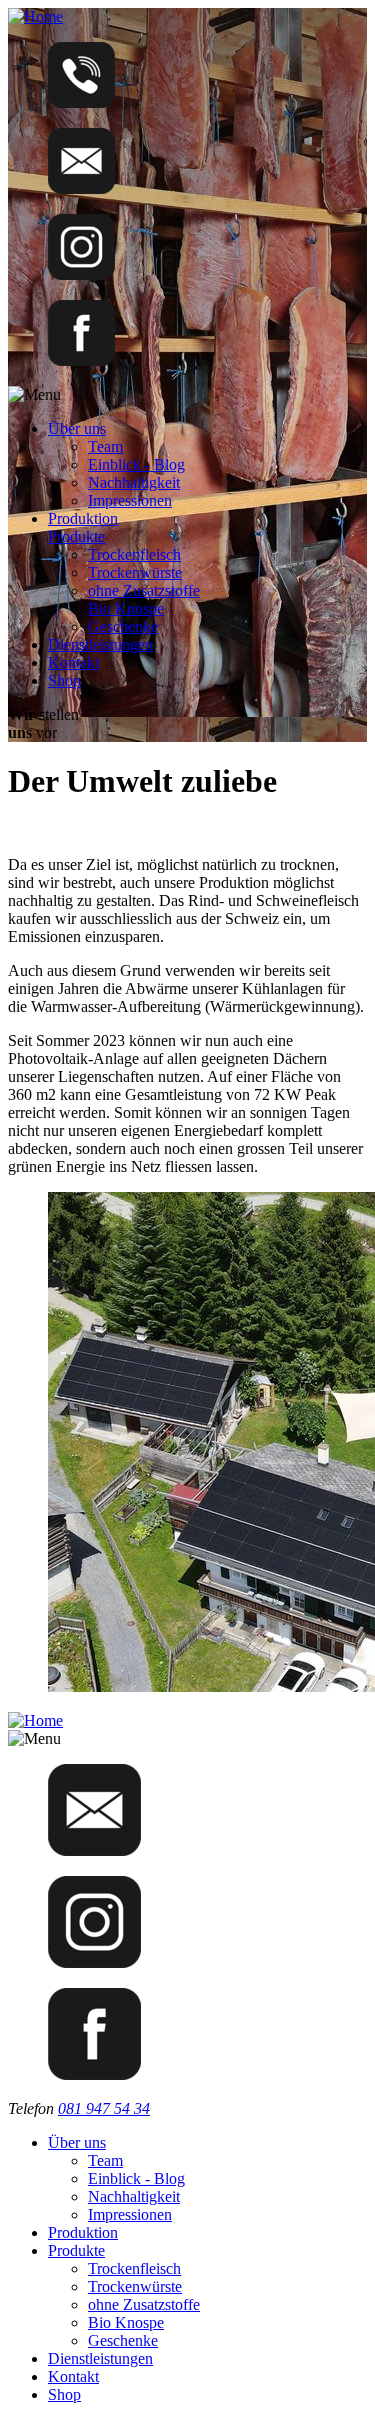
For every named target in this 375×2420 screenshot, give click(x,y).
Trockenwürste (135, 572)
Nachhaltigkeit (134, 482)
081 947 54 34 (104, 2108)
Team (105, 446)
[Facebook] (81, 360)
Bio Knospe (126, 608)
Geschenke (123, 626)
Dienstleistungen (100, 644)
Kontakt (73, 662)
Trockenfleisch (134, 554)
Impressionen (130, 500)
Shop (64, 680)
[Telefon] (81, 102)
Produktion (83, 518)
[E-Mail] (81, 188)
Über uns (77, 428)
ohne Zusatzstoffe (144, 590)
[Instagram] (81, 274)
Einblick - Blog (136, 464)
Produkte (76, 536)
